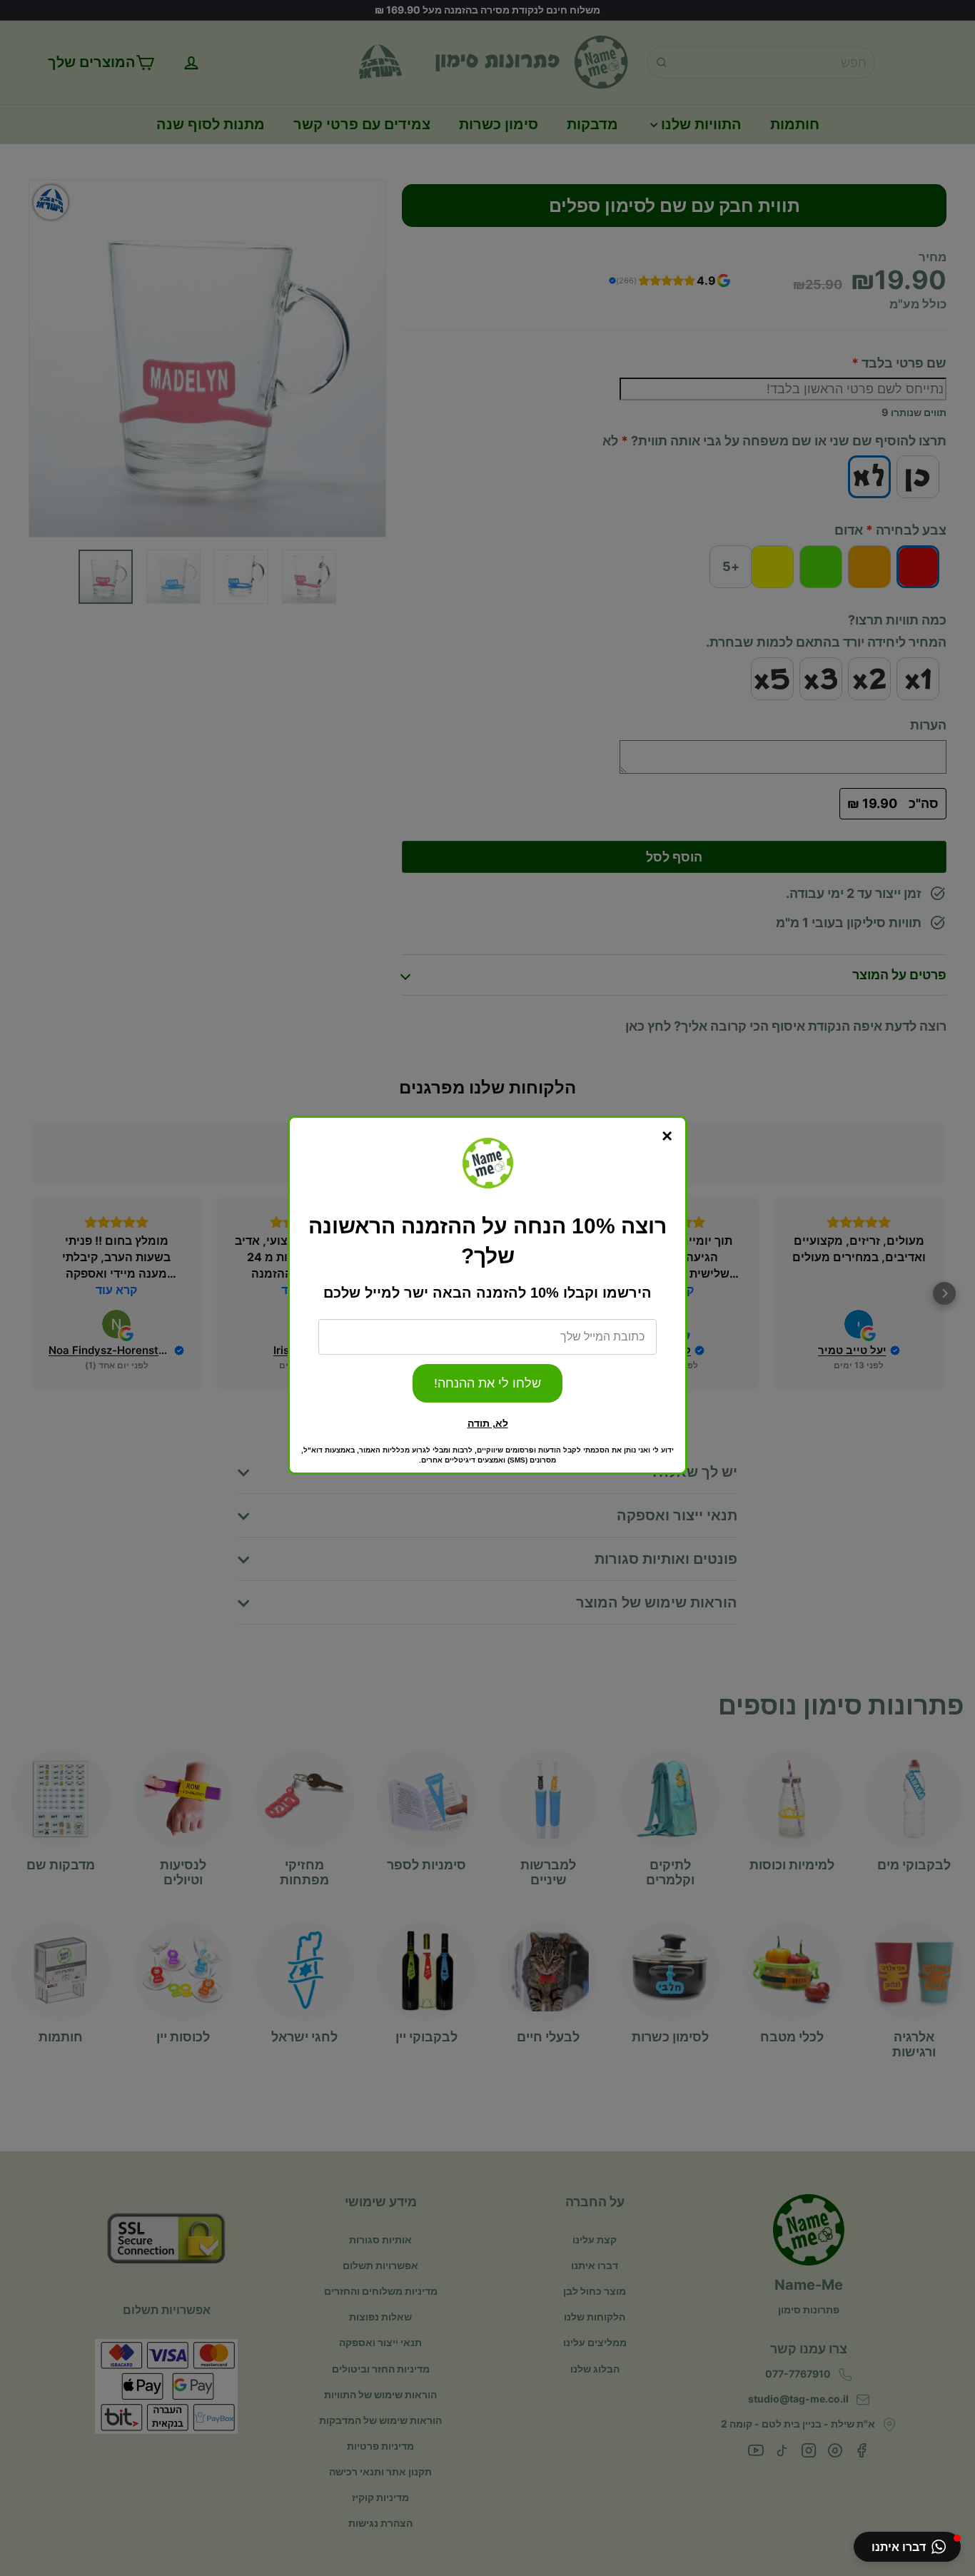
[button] (907, 2547)
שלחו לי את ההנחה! (487, 1383)
